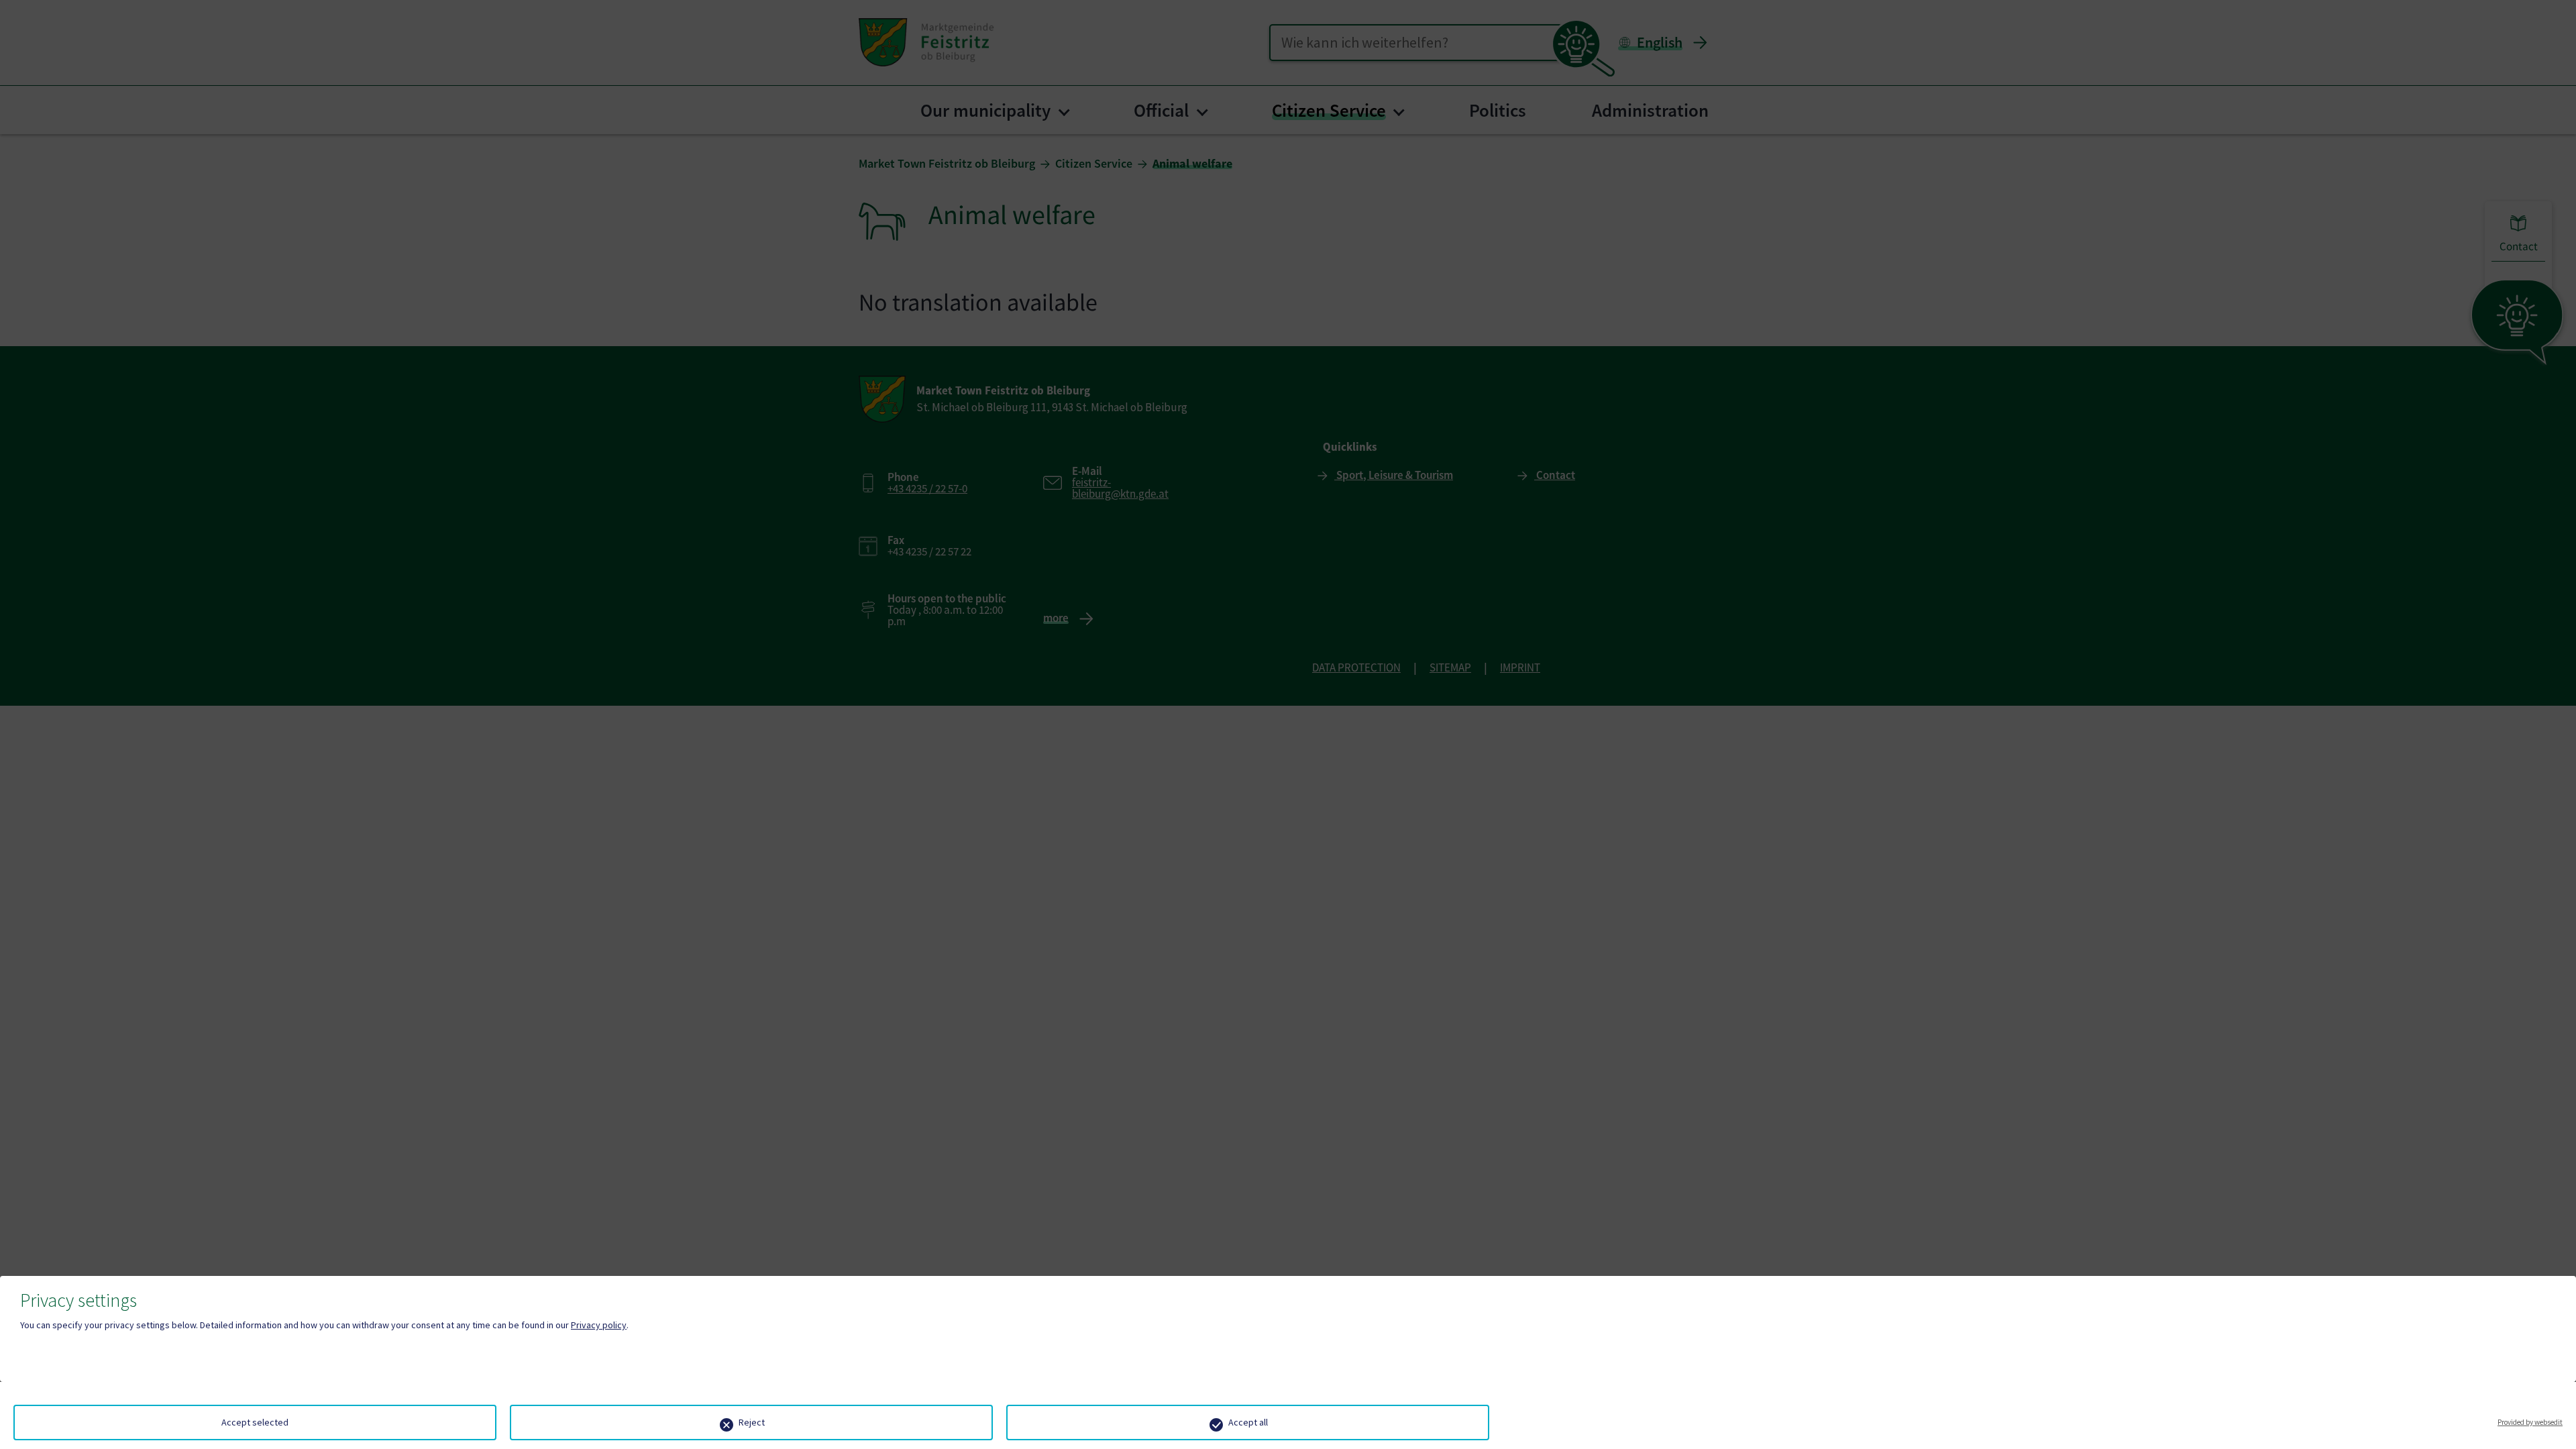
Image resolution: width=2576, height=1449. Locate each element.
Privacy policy (599, 1325)
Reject (752, 1422)
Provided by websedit (2530, 1422)
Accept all (1248, 1422)
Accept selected (255, 1422)
